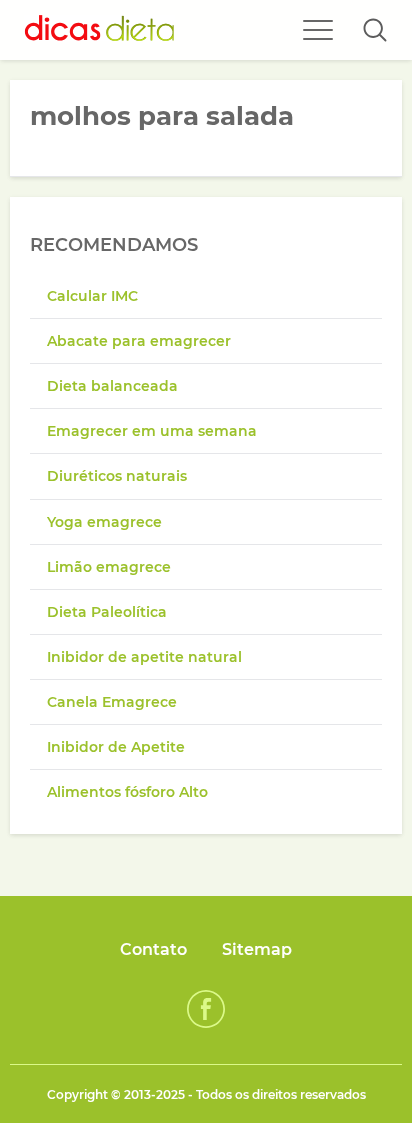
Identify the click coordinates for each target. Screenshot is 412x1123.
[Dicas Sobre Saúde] (100, 30)
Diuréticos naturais (117, 476)
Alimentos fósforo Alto (127, 792)
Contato (153, 949)
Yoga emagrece (104, 522)
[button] (375, 30)
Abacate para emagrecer (139, 341)
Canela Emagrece (112, 702)
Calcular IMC (92, 296)
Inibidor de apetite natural (144, 657)
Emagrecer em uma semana (152, 431)
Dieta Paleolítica (107, 612)
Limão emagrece (109, 567)
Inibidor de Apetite (116, 747)
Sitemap (257, 949)
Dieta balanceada (112, 386)
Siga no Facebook (206, 1009)
